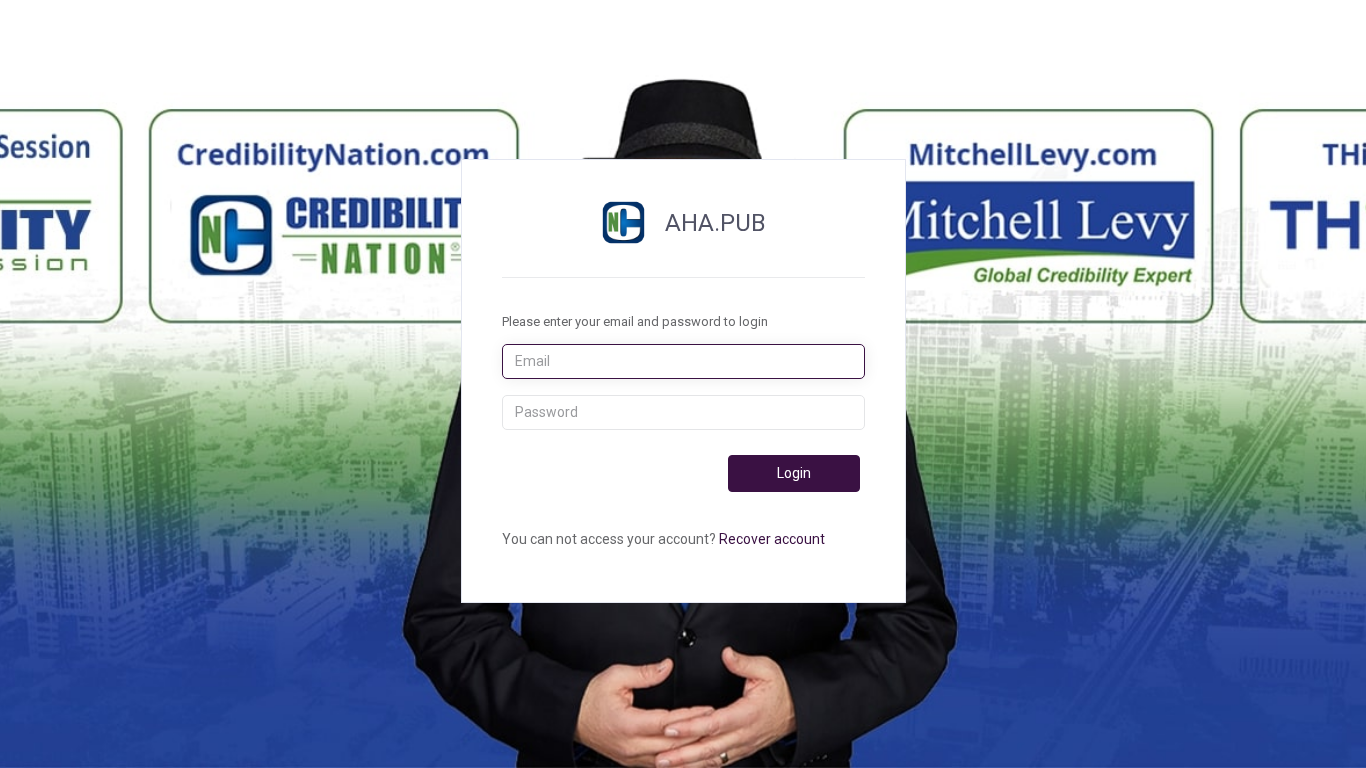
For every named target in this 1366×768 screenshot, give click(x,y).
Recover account (772, 539)
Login (794, 473)
